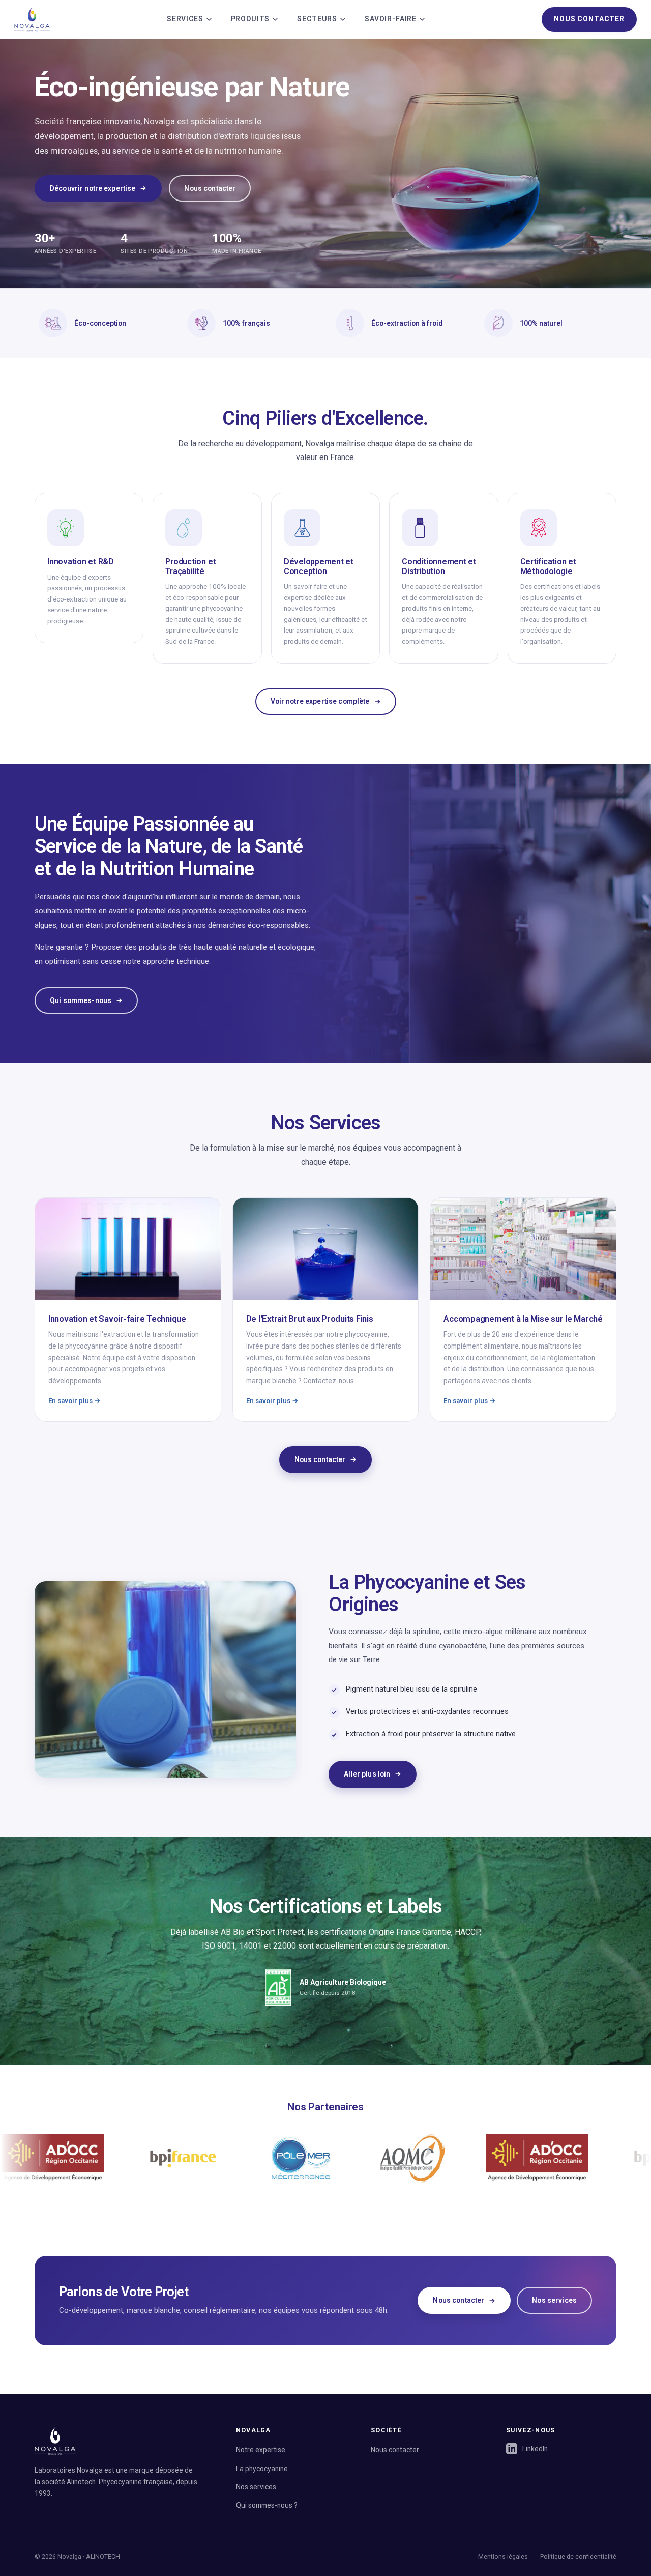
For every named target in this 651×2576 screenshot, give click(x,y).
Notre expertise (261, 2450)
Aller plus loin (367, 1774)
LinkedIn (535, 2449)
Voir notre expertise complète (320, 701)
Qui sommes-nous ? (267, 2505)
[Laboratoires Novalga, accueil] (32, 19)
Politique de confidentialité (578, 2556)
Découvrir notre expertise (93, 188)
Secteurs (317, 19)
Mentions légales (503, 2556)
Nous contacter (589, 19)
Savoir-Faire (391, 19)
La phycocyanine (262, 2469)
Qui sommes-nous (81, 1000)
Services (185, 19)
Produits (250, 19)
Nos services (554, 2300)
